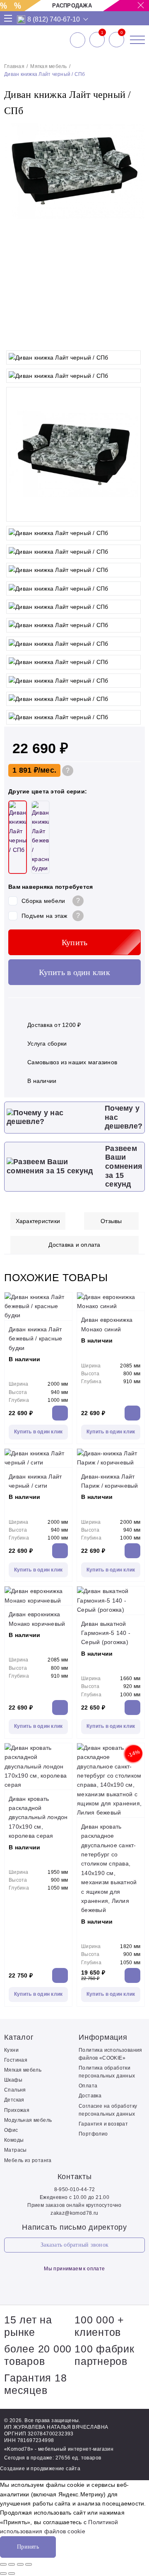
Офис (11, 2130)
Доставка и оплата (74, 1245)
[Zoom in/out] (29, 2564)
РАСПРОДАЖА (72, 6)
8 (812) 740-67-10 (54, 19)
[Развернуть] (20, 2564)
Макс (21, 19)
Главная (14, 66)
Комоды (14, 2140)
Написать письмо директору (74, 2227)
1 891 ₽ (25, 770)
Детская (14, 2100)
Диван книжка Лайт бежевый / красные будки (35, 1339)
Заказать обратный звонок (74, 2245)
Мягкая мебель (48, 66)
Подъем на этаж (44, 916)
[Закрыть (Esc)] (3, 2564)
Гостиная (16, 2060)
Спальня (15, 2090)
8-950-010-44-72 (75, 2189)
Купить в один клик (74, 972)
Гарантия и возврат (103, 2124)
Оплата (88, 2086)
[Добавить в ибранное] (135, 338)
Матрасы (16, 2150)
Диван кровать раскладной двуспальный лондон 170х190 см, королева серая (38, 1817)
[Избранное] (97, 40)
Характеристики (38, 1221)
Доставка (90, 2096)
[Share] (12, 2564)
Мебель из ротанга (28, 2160)
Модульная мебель (28, 2120)
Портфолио (93, 2134)
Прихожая (17, 2110)
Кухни (11, 2050)
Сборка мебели (43, 901)
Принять (28, 2547)
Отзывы (111, 1221)
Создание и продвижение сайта (40, 2469)
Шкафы (13, 2080)
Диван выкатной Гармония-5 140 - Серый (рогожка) (106, 1633)
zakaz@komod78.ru (74, 2213)
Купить (75, 942)
